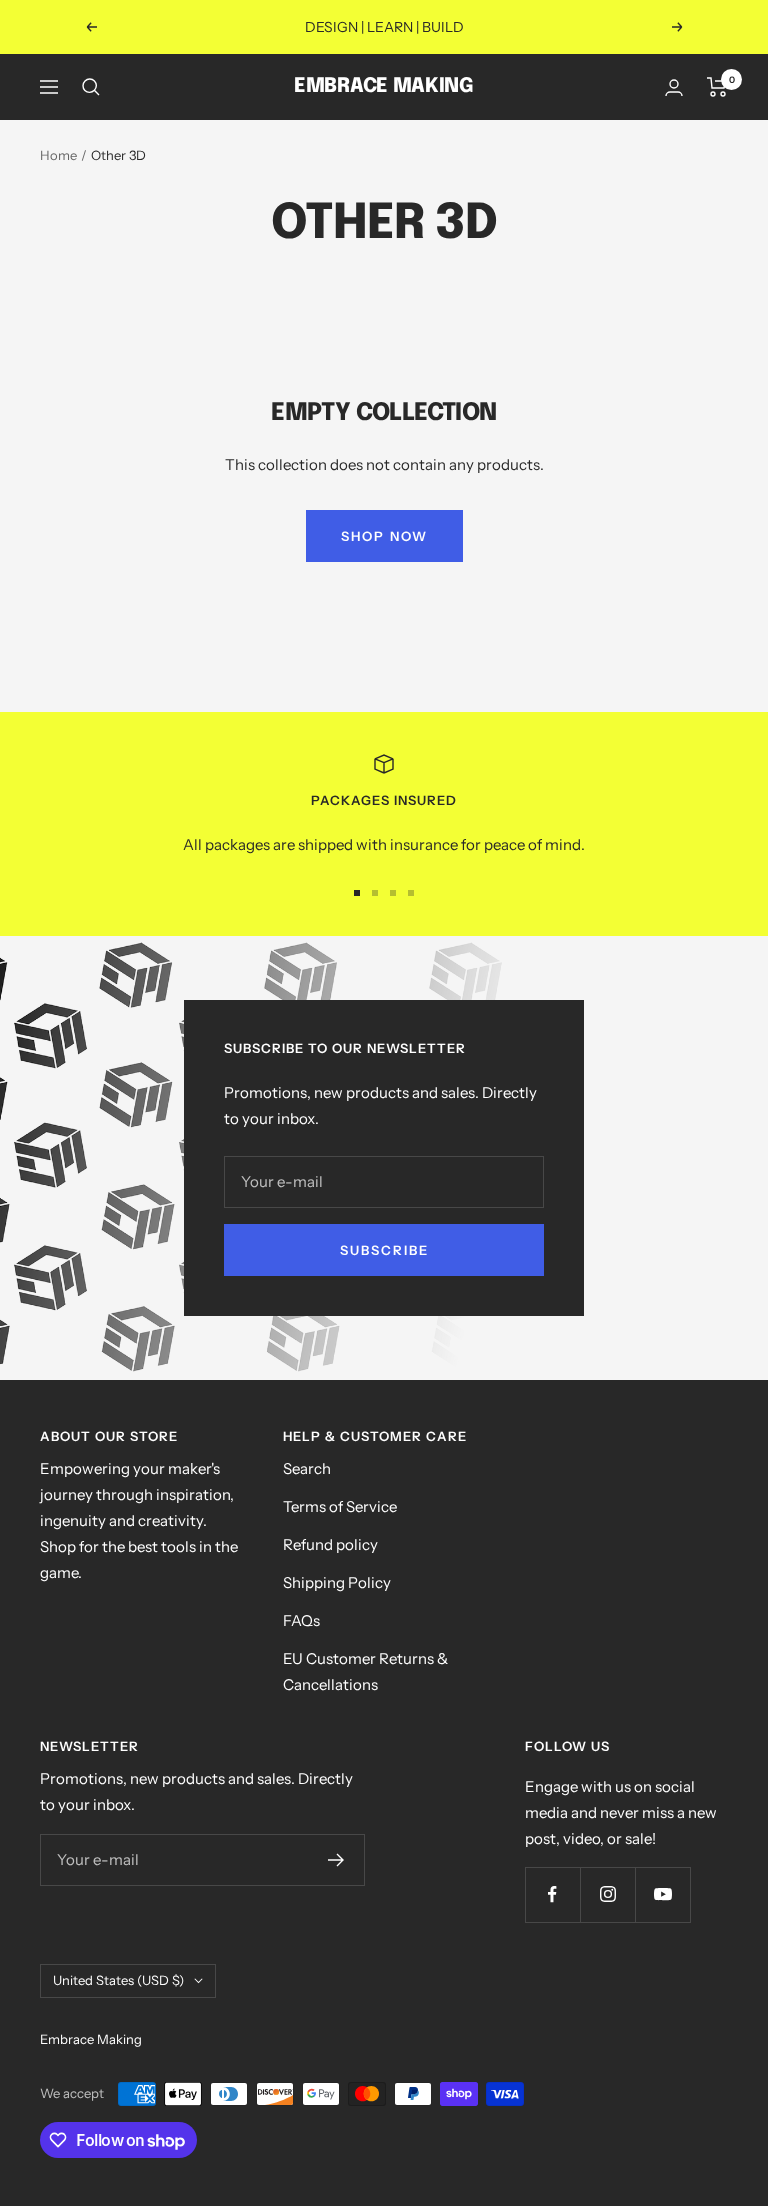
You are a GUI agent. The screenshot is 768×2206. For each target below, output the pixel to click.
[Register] (336, 1860)
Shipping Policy (337, 1582)
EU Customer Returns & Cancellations (365, 1671)
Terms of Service (340, 1506)
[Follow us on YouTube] (662, 1894)
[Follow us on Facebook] (552, 1894)
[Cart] (717, 87)
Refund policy (330, 1544)
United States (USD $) (118, 1980)
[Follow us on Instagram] (607, 1894)
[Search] (91, 87)
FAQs (301, 1620)
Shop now (384, 536)
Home (58, 155)
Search (307, 1468)
